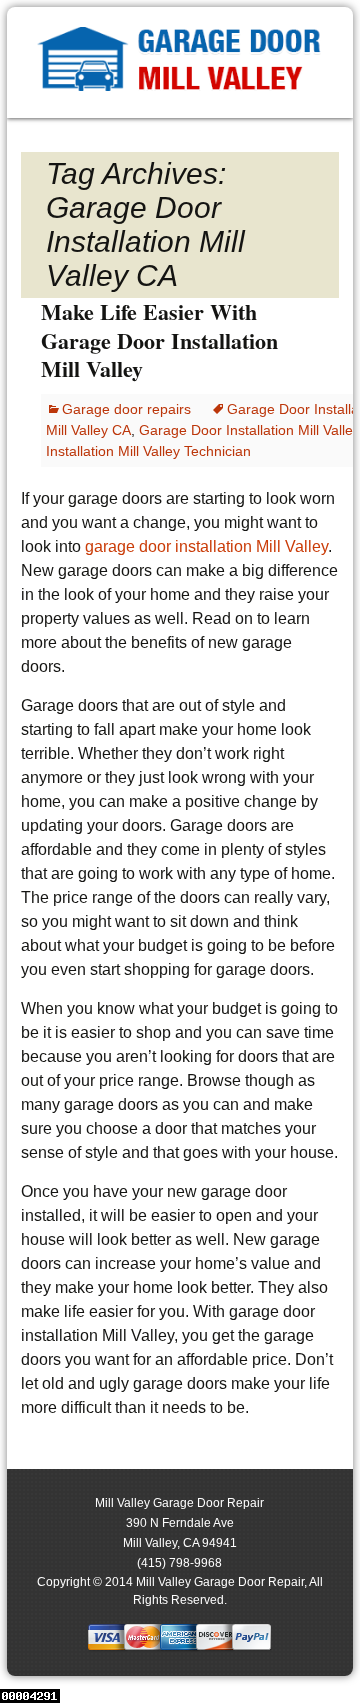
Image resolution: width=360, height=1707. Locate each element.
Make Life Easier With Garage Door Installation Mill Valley (159, 340)
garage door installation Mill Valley (206, 546)
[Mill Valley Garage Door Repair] (179, 62)
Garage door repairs (126, 409)
